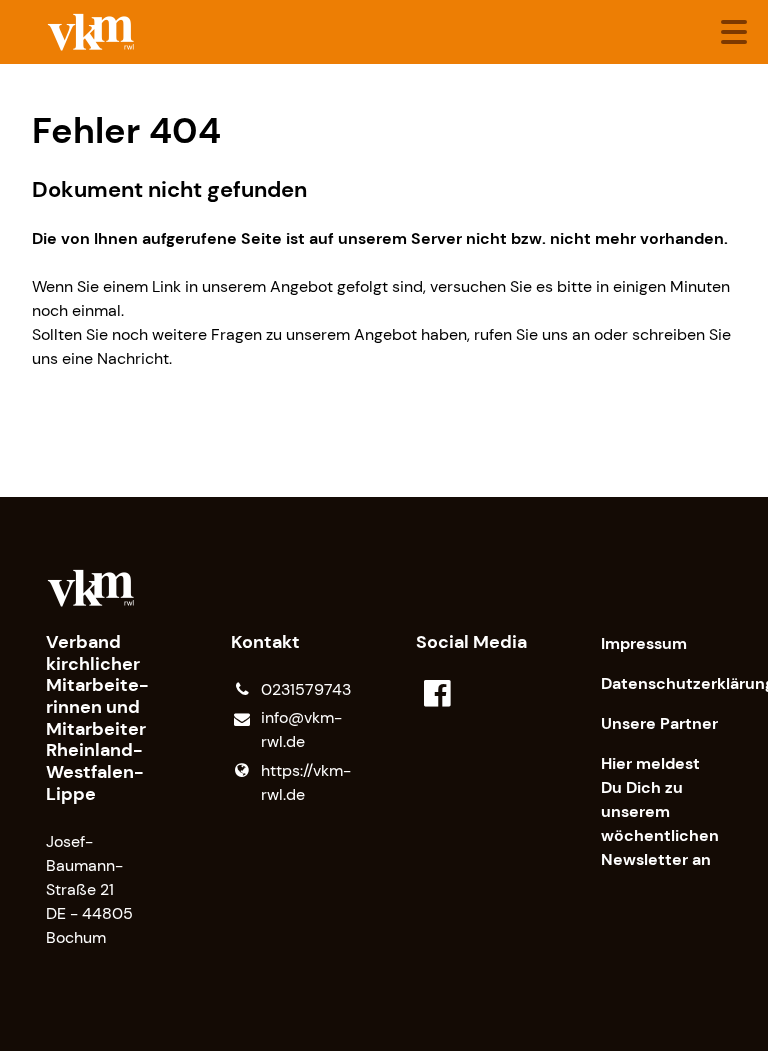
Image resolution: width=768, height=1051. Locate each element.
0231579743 (306, 689)
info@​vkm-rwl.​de (301, 729)
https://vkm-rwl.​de (306, 782)
